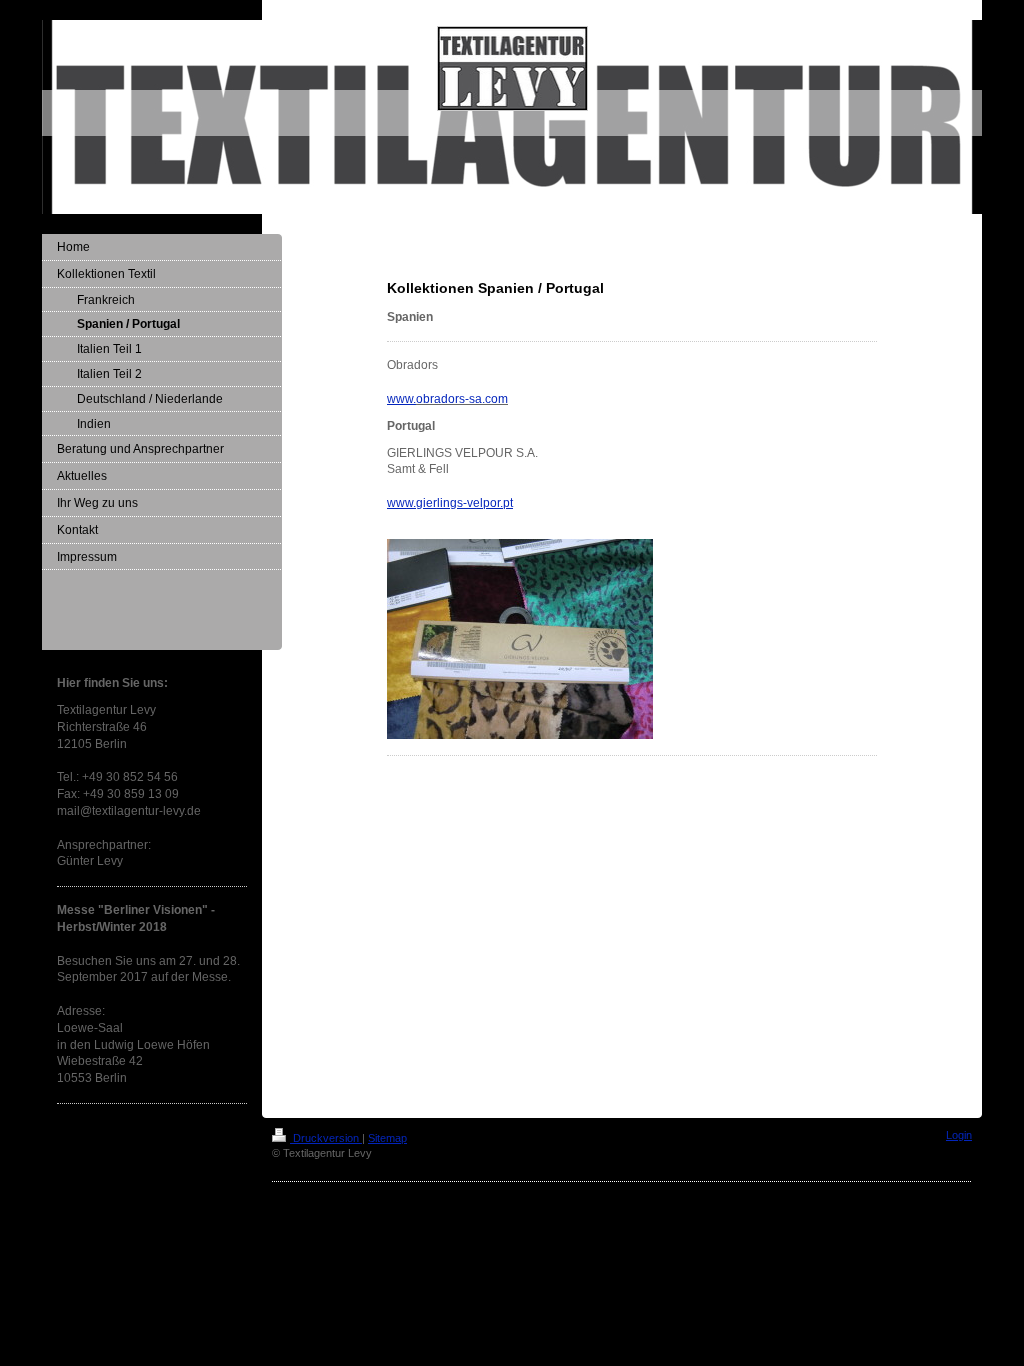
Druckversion (326, 1138)
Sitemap (387, 1138)
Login (959, 1135)
